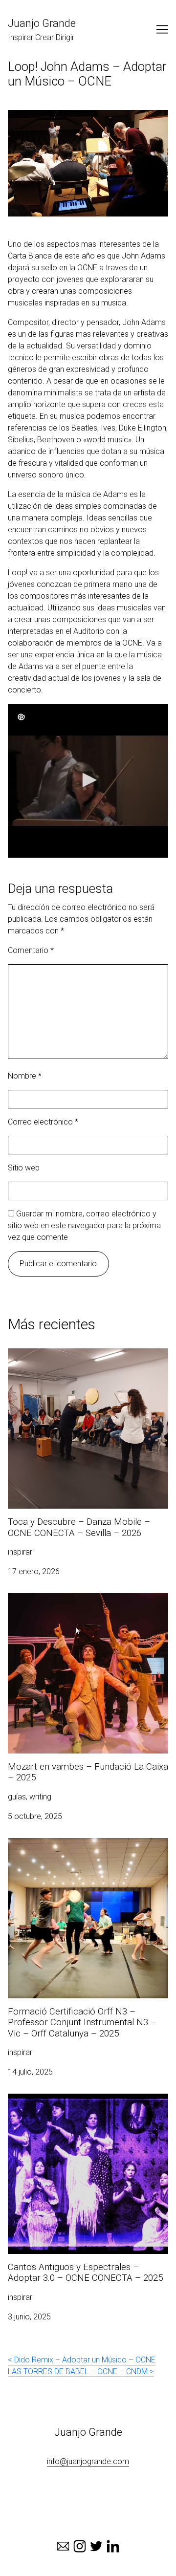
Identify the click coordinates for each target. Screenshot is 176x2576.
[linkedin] (113, 2546)
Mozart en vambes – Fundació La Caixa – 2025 (79, 1605)
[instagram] (80, 2546)
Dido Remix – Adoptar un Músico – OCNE (85, 2360)
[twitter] (96, 2546)
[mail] (63, 2546)
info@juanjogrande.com (88, 2461)
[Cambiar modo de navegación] (162, 29)
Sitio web (24, 1168)
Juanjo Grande (42, 23)
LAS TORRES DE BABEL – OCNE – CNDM (78, 2371)
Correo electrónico (43, 1122)
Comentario (31, 950)
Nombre (25, 1076)
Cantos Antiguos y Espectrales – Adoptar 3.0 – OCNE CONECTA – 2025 (85, 2105)
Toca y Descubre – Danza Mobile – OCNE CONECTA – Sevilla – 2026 (79, 1360)
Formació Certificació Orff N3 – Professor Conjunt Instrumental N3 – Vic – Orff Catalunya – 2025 (87, 1855)
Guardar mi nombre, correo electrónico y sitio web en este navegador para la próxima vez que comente (84, 1225)
